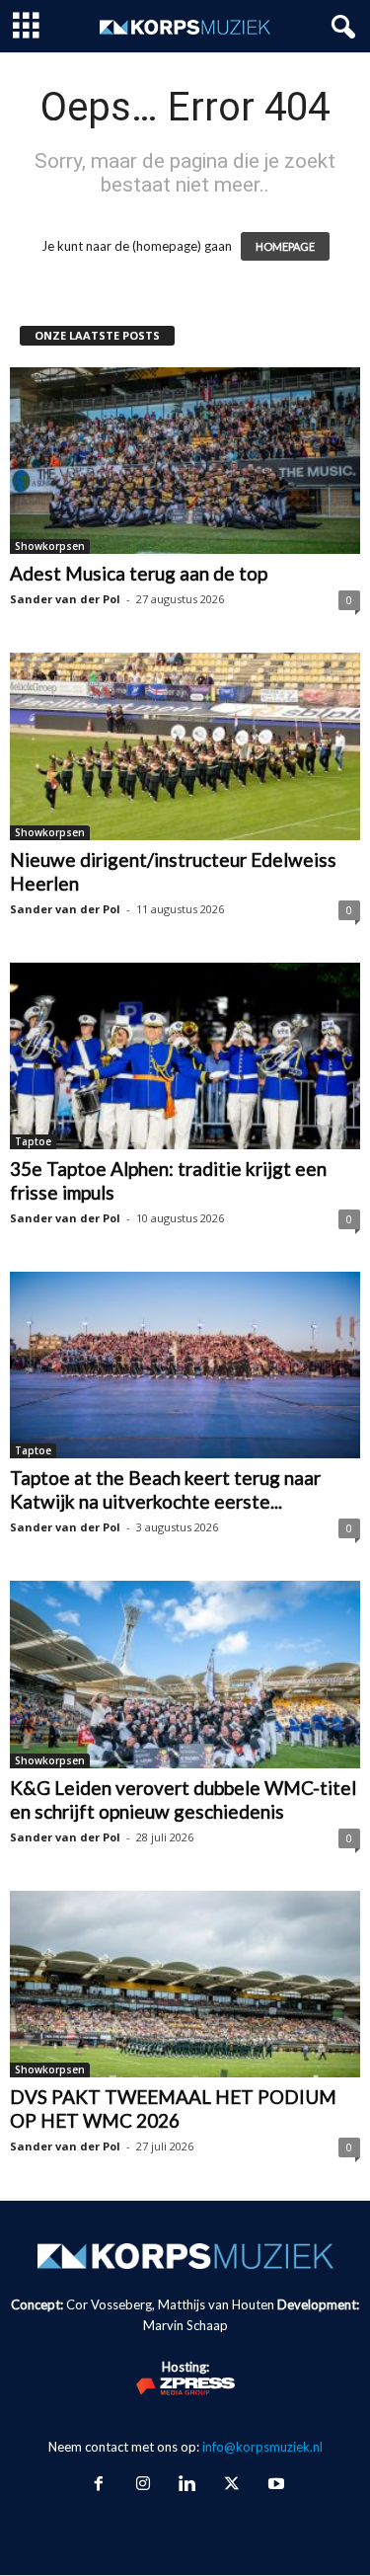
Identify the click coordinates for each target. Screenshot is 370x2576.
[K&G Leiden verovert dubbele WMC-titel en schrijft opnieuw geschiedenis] (185, 1674)
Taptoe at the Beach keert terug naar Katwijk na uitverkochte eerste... (165, 1489)
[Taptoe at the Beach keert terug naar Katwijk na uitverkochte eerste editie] (185, 1365)
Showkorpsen (50, 546)
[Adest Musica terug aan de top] (185, 461)
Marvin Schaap (185, 2325)
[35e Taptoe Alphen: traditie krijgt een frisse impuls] (185, 1056)
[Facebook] (98, 2485)
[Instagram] (143, 2485)
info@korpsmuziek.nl (262, 2447)
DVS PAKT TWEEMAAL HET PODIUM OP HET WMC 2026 (173, 2108)
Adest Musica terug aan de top (139, 573)
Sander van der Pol (65, 599)
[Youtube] (274, 2485)
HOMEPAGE (285, 246)
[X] (231, 2485)
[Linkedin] (187, 2485)
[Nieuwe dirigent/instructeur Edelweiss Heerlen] (185, 746)
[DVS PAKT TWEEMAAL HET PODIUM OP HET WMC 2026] (185, 1984)
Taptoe (33, 1141)
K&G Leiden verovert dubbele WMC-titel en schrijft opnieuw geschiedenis (183, 1799)
